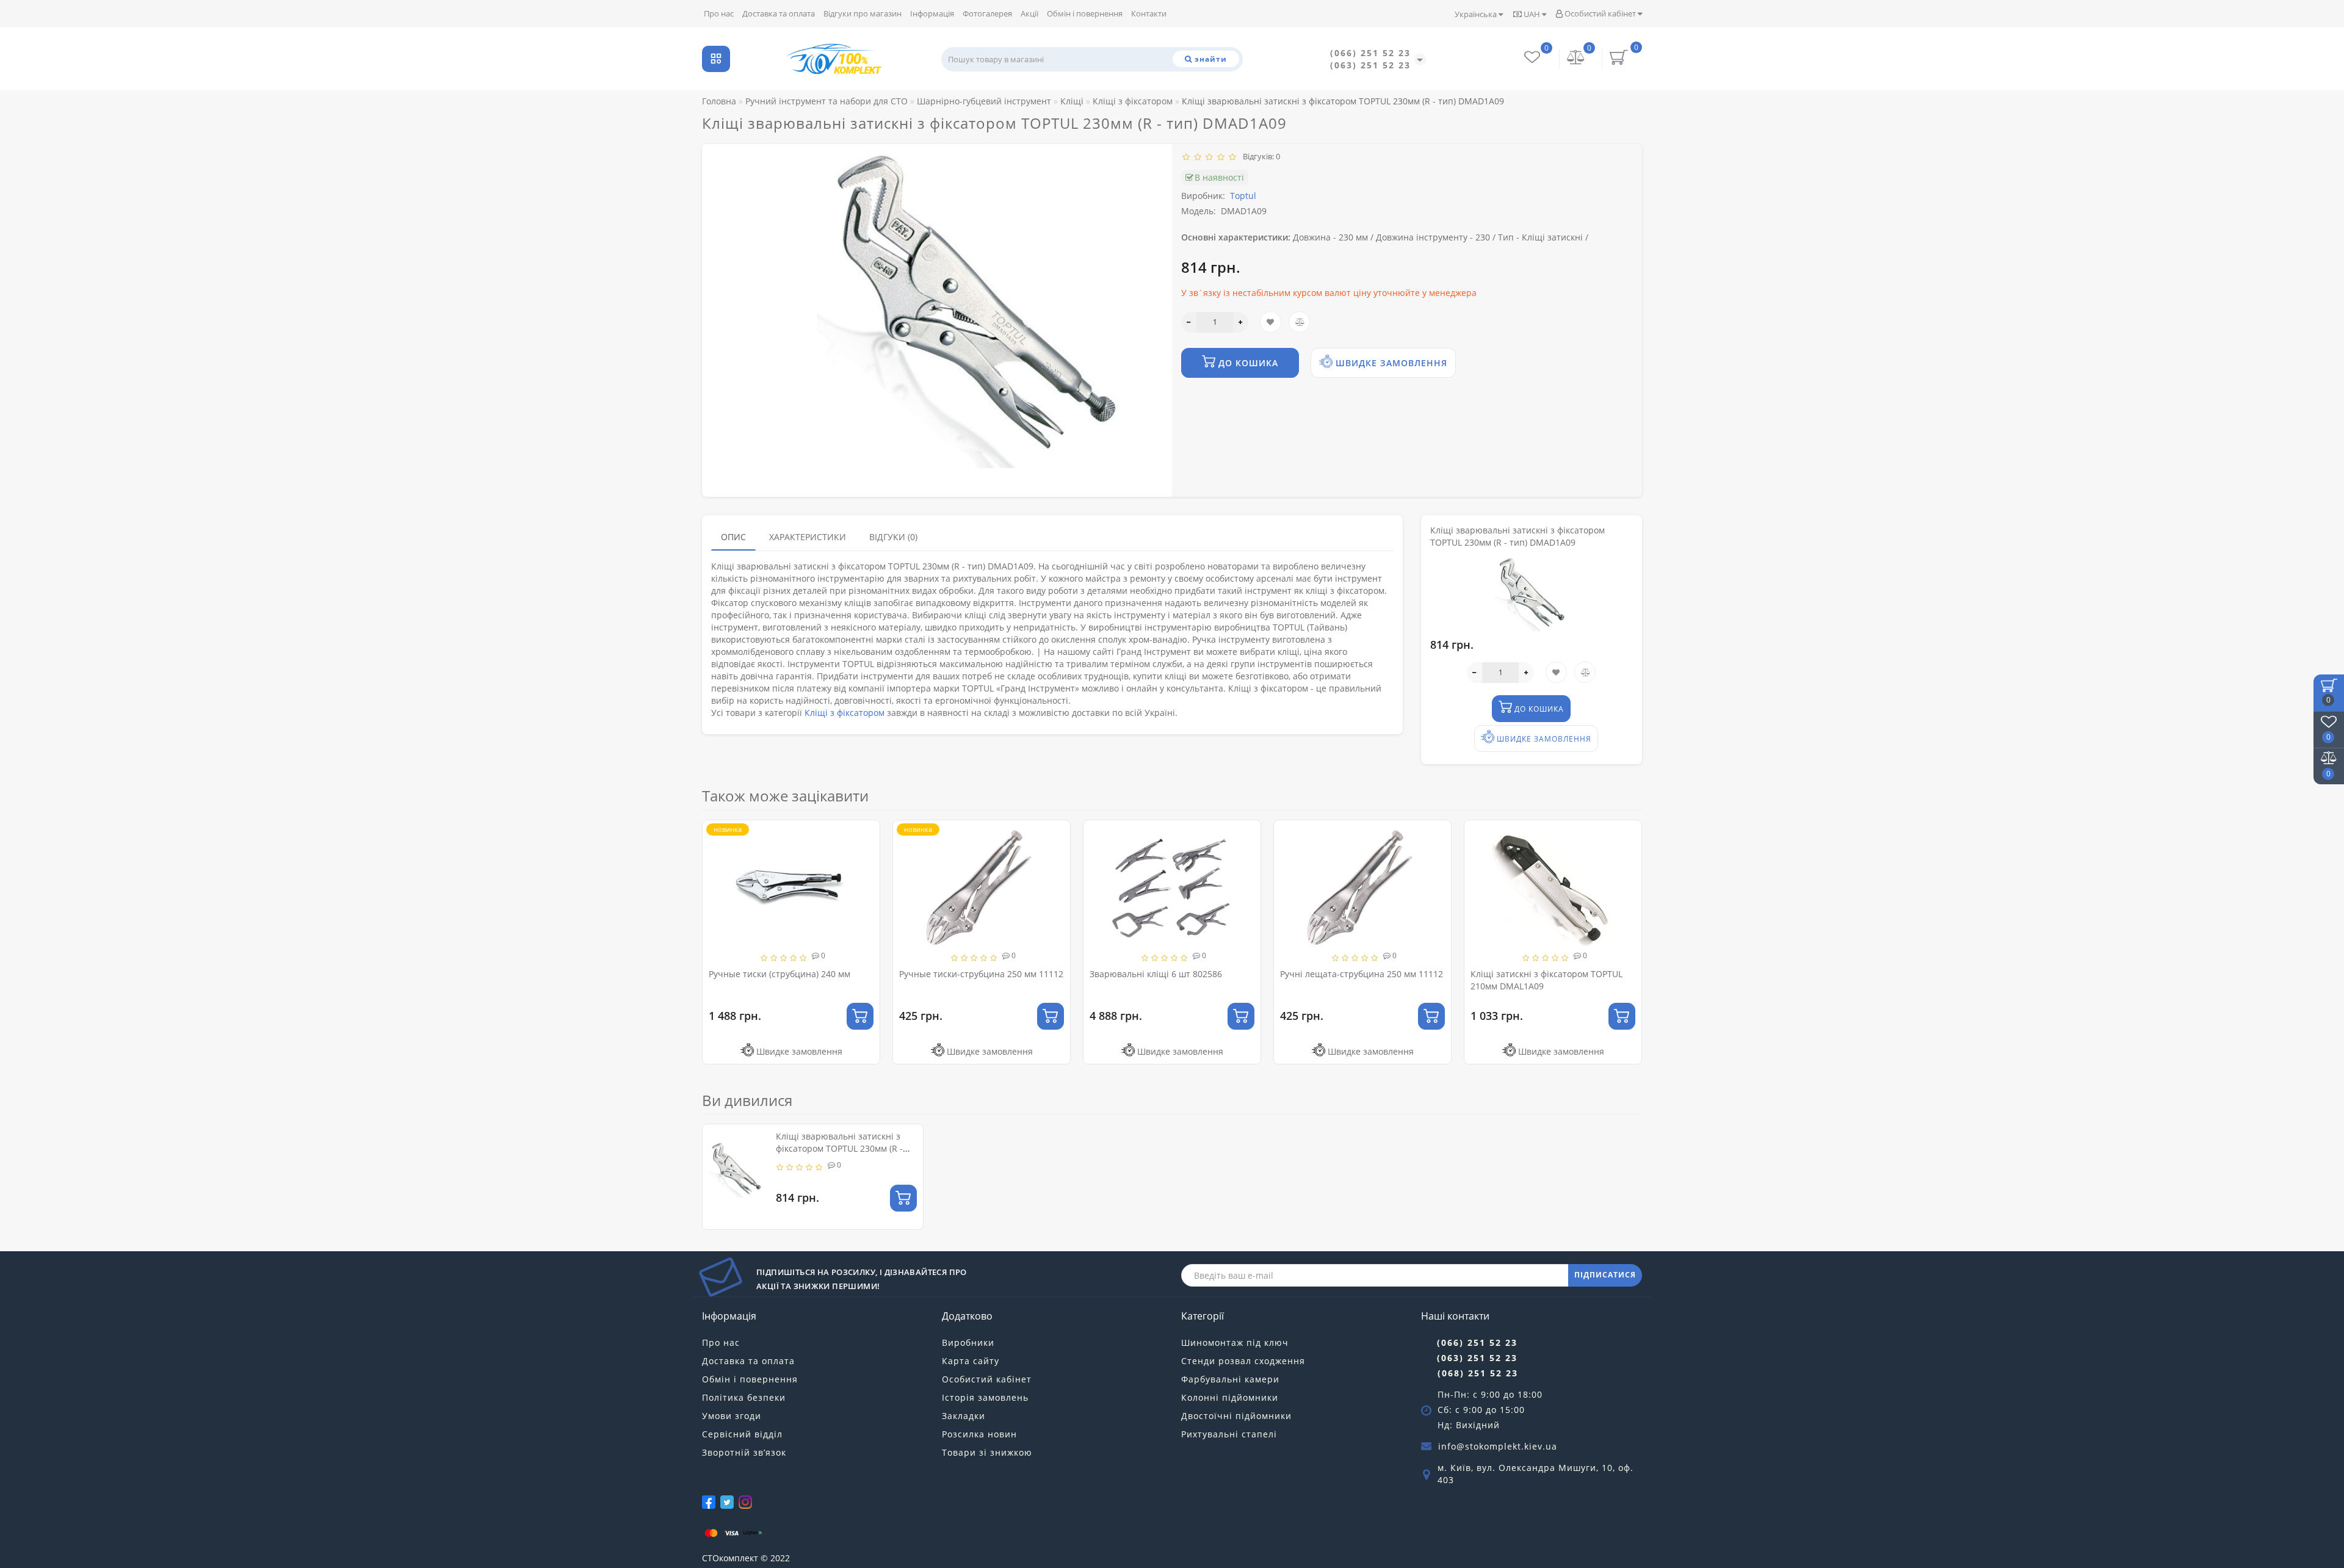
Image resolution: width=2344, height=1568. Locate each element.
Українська (1477, 14)
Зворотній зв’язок (744, 1452)
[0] (1576, 59)
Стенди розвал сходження (1243, 1361)
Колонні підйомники (1230, 1397)
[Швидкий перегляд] (866, 878)
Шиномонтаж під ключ (1235, 1342)
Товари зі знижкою (987, 1452)
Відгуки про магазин (863, 13)
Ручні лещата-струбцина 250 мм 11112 (1362, 974)
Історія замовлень (985, 1397)
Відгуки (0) (893, 537)
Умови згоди (732, 1416)
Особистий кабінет (1600, 13)
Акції (1029, 13)
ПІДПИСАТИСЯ (1605, 1275)
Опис (733, 537)
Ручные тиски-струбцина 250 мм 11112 (981, 974)
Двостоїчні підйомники (1236, 1416)
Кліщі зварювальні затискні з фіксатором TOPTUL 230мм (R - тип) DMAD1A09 (839, 1148)
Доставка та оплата (779, 13)
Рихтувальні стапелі (1229, 1434)
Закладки (964, 1416)
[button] (1625, 930)
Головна (719, 101)
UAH (1532, 14)
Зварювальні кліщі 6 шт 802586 (1156, 974)
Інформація (932, 13)
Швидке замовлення (1390, 363)
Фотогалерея (987, 13)
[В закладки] (866, 835)
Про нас (719, 13)
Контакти (1149, 13)
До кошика (1247, 363)
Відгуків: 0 (1260, 156)
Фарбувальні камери (1230, 1379)
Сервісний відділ (742, 1434)
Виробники (968, 1342)
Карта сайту (971, 1361)
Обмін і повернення (1085, 13)
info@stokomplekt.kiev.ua (1498, 1446)
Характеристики (808, 537)
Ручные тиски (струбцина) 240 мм (780, 974)
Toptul (1243, 196)
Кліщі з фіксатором (845, 713)
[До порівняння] (866, 857)
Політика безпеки (744, 1397)
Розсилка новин (979, 1434)
